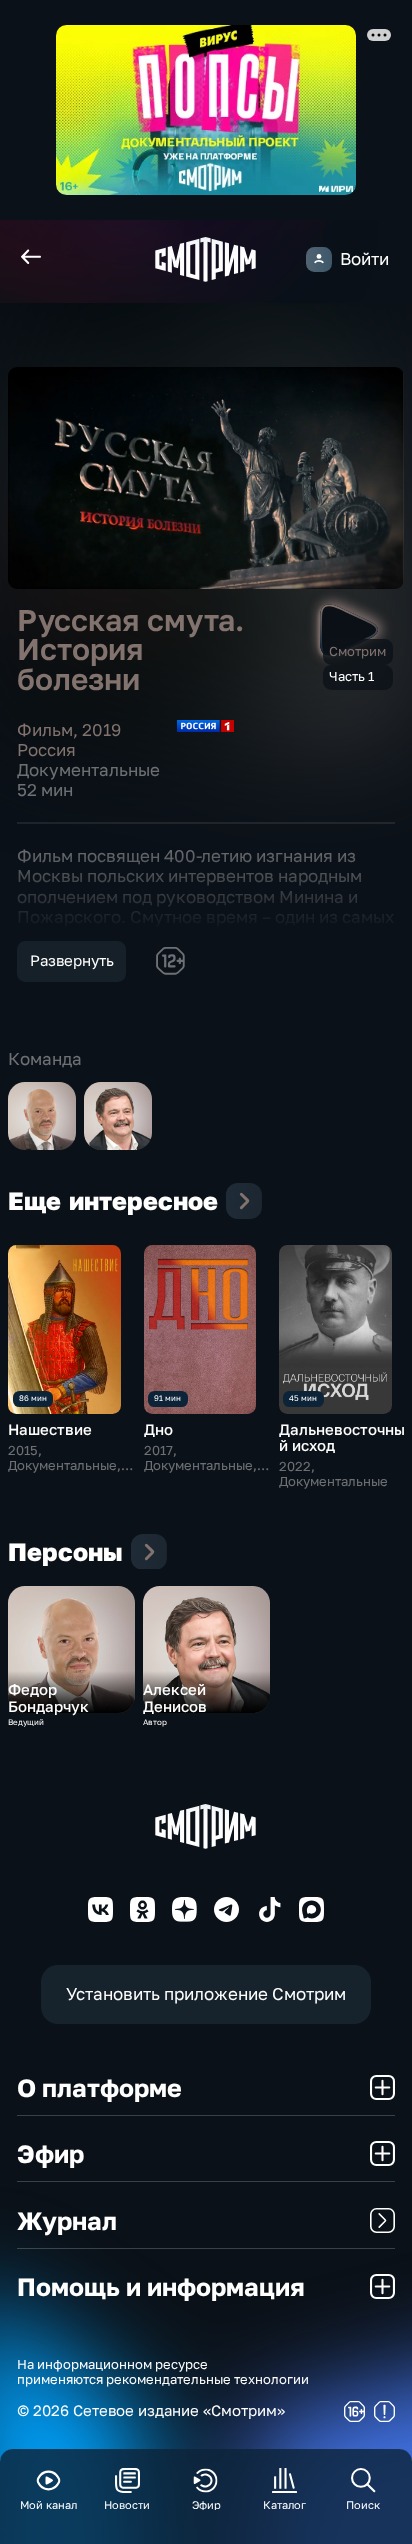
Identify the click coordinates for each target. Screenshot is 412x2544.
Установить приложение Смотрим (206, 1993)
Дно (158, 1429)
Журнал (67, 2220)
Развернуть (72, 960)
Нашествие (50, 1429)
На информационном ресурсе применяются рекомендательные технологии (163, 2372)
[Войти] (318, 259)
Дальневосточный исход (342, 1437)
